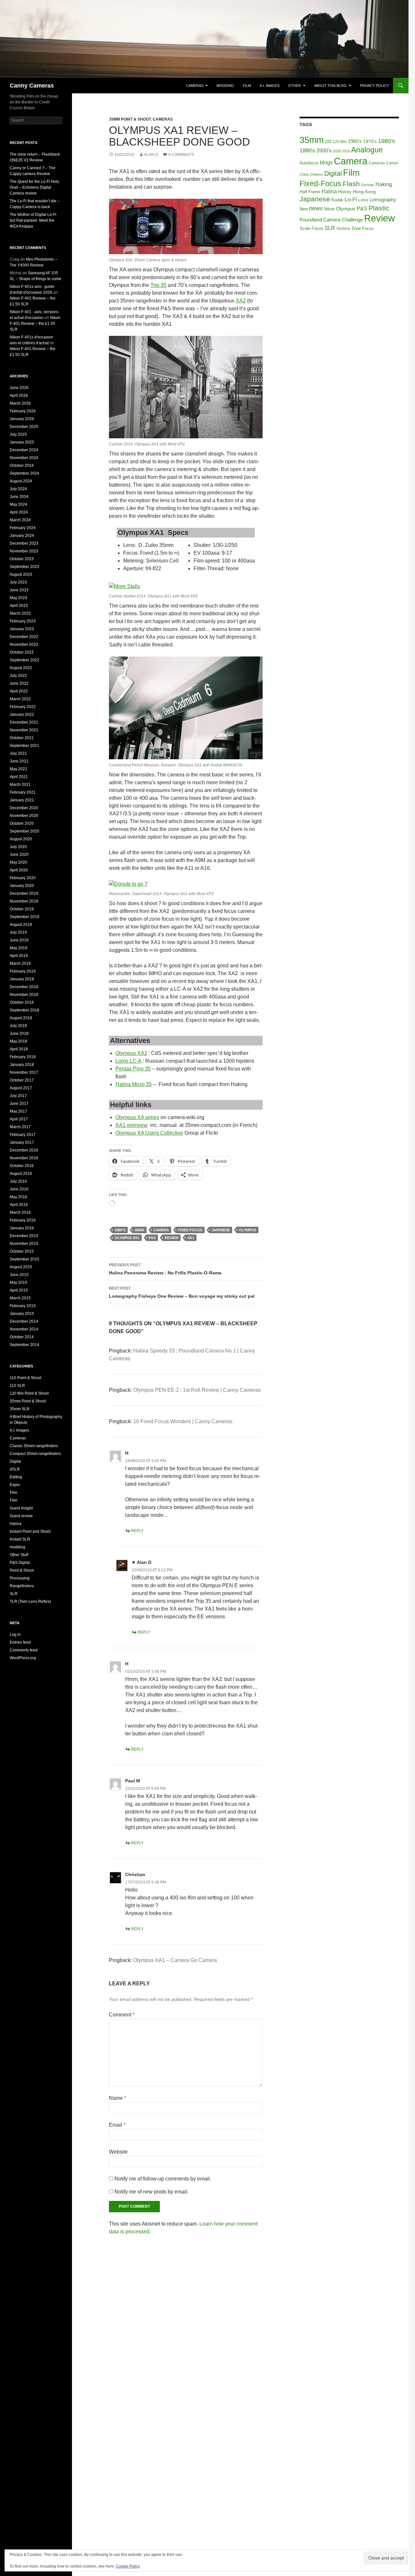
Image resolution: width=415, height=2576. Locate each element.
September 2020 (24, 831)
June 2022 (19, 683)
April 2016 (19, 1205)
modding (225, 86)
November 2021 (24, 730)
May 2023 (18, 598)
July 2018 (18, 1026)
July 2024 (18, 489)
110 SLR (17, 1386)
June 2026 (19, 388)
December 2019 (24, 893)
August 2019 (21, 925)
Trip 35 (158, 285)
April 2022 (19, 691)
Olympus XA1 (127, 1238)
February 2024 (23, 528)
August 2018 (21, 1018)
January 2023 (22, 629)
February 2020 (23, 878)
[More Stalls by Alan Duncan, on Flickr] (124, 586)
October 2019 (22, 909)
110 (328, 142)
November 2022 (24, 644)
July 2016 (18, 1181)
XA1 (191, 1238)
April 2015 (19, 1290)
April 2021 (19, 777)
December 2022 (24, 637)
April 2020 (19, 870)
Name (118, 2098)
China (304, 174)
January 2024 (22, 536)
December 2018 (24, 987)
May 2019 (18, 948)
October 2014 (22, 1337)
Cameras (195, 86)
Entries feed (20, 1642)
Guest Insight (21, 1508)
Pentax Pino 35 (133, 1069)
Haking (384, 184)
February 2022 (23, 707)
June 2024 (19, 497)
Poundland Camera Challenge (331, 220)
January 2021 (22, 800)
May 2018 (18, 1041)
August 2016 (21, 1174)
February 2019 (23, 971)
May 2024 (18, 504)
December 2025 (24, 427)
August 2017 (21, 1088)
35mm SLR (20, 1409)
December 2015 (24, 1236)
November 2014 (24, 1329)
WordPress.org (23, 1658)
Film (247, 86)
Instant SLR (20, 1539)
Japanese (221, 1230)
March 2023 (20, 613)
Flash (351, 184)
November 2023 (24, 551)
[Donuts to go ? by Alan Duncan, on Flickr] (128, 884)
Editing (16, 1477)
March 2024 (20, 520)
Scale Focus (311, 228)
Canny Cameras (32, 86)
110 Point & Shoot (25, 1378)
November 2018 (24, 995)
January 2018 (22, 1065)
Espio (15, 1485)
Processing (20, 1578)
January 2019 (22, 979)
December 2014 (24, 1321)
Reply (137, 1531)
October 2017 (22, 1080)
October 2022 (22, 652)
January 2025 (22, 442)
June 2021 (19, 761)
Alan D (151, 155)
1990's (307, 150)
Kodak (337, 200)
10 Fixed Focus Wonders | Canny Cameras (183, 1421)
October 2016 (22, 1166)
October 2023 (22, 559)
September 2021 (24, 746)
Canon (392, 163)
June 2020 (19, 855)
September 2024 (24, 473)
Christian (135, 1874)
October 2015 (22, 1251)
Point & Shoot (22, 1570)
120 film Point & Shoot (29, 1393)
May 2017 (18, 1111)
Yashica (343, 229)
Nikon (329, 209)
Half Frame (310, 192)
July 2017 (18, 1096)
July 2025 (18, 434)
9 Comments (181, 155)
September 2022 (24, 660)
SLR (330, 228)
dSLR (15, 1469)
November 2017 (24, 1072)
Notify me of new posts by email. (151, 2192)
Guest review (21, 1516)
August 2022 (21, 668)
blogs (326, 162)
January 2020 (22, 886)
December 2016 (24, 1150)
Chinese (316, 174)
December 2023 (24, 543)
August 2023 (21, 574)
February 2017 (23, 1135)
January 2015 (22, 1314)
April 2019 (19, 956)
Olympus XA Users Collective (149, 1133)
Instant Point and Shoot (30, 1531)
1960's (355, 141)
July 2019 (18, 932)
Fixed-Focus (190, 1230)
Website (118, 2152)
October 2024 (22, 466)
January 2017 (22, 1142)
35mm (139, 1230)
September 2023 (24, 567)
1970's (370, 142)
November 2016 (24, 1158)
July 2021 (18, 753)
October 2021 (22, 738)
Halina (329, 191)
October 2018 (22, 1002)
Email (117, 2125)
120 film (340, 142)
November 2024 (24, 458)
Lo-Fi (351, 200)
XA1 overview (131, 1125)
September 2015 (24, 1259)
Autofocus (309, 163)
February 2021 (23, 792)
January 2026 (22, 419)
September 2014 (24, 1345)
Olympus (248, 1230)
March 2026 (20, 403)
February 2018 (23, 1057)
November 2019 (24, 901)
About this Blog (330, 86)
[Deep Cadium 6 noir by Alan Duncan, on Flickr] (186, 708)
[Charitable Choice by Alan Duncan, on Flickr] (186, 387)
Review (172, 1238)
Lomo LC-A (128, 1061)
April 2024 (19, 512)
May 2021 (18, 769)
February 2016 (23, 1220)
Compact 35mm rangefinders (35, 1454)
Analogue (367, 150)
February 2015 (23, 1306)
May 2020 (18, 862)
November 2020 (24, 816)
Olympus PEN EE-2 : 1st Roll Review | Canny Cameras (197, 1390)
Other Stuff (19, 1555)
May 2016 (18, 1197)
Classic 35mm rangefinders (34, 1446)
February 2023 (23, 621)
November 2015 (24, 1244)
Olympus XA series (137, 1117)
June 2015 (19, 1275)
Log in (15, 1635)
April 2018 (19, 1049)
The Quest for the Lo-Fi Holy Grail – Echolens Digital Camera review (34, 187)
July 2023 (18, 582)
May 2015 (18, 1282)
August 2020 (21, 839)
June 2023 (19, 590)
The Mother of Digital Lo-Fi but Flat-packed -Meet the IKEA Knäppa (33, 220)
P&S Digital (20, 1563)
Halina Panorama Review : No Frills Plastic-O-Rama (165, 1269)
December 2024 (24, 450)
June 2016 (19, 1189)
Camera (161, 1230)
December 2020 (24, 808)
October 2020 (22, 823)
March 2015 (20, 1298)
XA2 (241, 301)
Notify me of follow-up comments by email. (163, 2179)
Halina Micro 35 (134, 1084)
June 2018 (19, 1034)
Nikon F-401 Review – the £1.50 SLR (35, 324)
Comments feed (24, 1650)
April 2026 (19, 396)
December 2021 (24, 722)
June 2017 (19, 1104)
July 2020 (18, 847)
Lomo (363, 200)
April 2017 (19, 1119)
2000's (324, 151)
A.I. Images (270, 86)
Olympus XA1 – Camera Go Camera (175, 1960)
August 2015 (21, 1267)
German (368, 185)
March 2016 (20, 1212)
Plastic (379, 208)
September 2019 (24, 917)
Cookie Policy (128, 2566)
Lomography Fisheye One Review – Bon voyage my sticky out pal (182, 1292)
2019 (346, 151)
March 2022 (20, 699)
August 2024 (21, 481)
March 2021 (20, 785)
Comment (122, 2015)
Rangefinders (22, 1586)
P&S (152, 1238)
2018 (337, 151)
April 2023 (19, 606)
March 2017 (20, 1127)
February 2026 (23, 411)
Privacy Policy (374, 86)
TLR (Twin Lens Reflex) (30, 1601)
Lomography (383, 200)
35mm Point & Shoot (130, 119)
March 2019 (20, 963)
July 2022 (18, 676)
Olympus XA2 (131, 1053)
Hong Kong (364, 192)
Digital (333, 173)
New (304, 209)
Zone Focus (363, 228)
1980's (120, 1230)
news (316, 208)
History (345, 192)
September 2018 (24, 1010)
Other (295, 86)
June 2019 (19, 940)
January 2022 (22, 715)
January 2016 (22, 1228)
